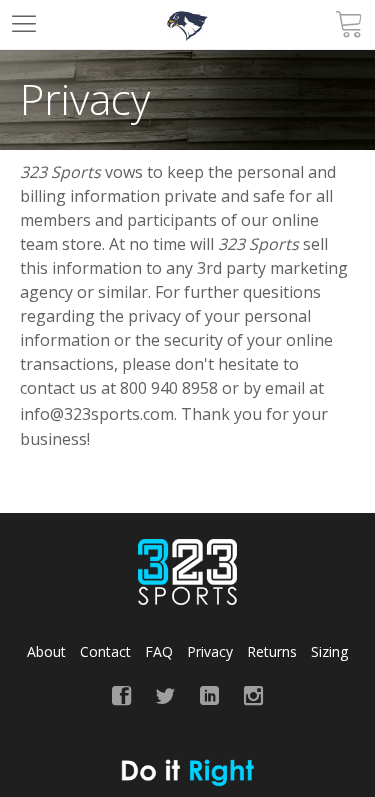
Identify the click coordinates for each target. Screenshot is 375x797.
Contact (105, 651)
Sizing (329, 651)
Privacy (210, 651)
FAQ (159, 651)
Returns (272, 651)
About (46, 651)
